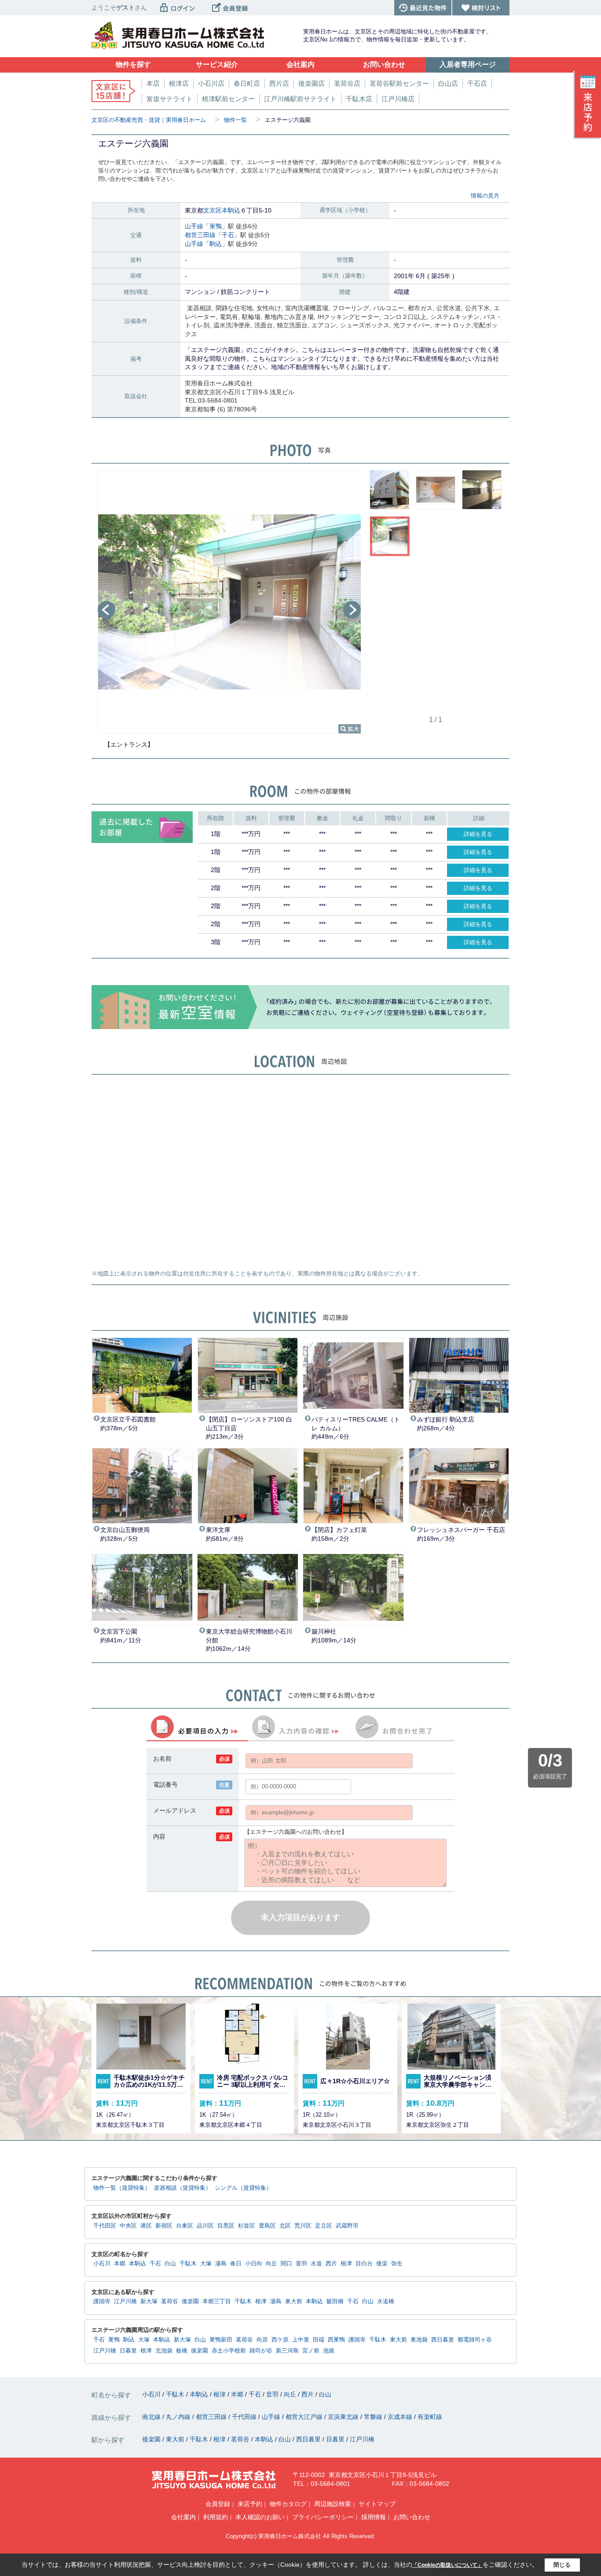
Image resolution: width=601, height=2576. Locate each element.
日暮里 (128, 2351)
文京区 (213, 210)
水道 (316, 2264)
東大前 (294, 2301)
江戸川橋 (125, 2301)
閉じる (562, 2565)
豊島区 (267, 2226)
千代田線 (245, 2417)
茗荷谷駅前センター (399, 83)
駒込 (216, 244)
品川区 (205, 2226)
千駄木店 (359, 99)
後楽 (382, 2264)
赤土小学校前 (229, 2351)
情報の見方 (485, 196)
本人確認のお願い (260, 2517)
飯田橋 (335, 2301)
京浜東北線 (344, 2417)
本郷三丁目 (217, 2301)
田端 (319, 2340)
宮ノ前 (311, 2351)
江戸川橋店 (398, 99)
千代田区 (105, 2226)
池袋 (329, 2351)
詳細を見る (478, 834)
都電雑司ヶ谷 (475, 2340)
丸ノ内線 (179, 2417)
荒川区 (303, 2226)
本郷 (120, 2264)
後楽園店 (311, 83)
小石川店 (211, 83)
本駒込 (231, 210)
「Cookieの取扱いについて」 (447, 2565)
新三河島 (287, 2351)
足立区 (324, 2226)
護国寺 (102, 2301)
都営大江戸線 (305, 2417)
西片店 (279, 83)
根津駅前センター (228, 99)
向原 (262, 2340)
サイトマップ (377, 2504)
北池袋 (164, 2351)
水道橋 (386, 2301)
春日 (236, 2264)
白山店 (448, 83)
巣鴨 (216, 226)
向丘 (271, 2264)
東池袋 (419, 2340)
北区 (285, 2226)
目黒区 (226, 2226)
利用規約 (216, 2517)
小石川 (102, 2264)
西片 (331, 2264)
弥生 (397, 2264)
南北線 (152, 2417)
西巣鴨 (336, 2340)
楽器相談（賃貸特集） (183, 2188)
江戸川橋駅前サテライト (300, 99)
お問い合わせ (412, 2517)
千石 (228, 235)
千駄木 (188, 2264)
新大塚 (149, 2301)
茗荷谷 (170, 2301)
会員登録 (218, 2504)
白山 (170, 2264)
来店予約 (250, 2504)
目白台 (364, 2264)
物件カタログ (288, 2504)
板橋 (182, 2351)
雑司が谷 (261, 2351)
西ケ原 (280, 2340)
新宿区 (164, 2226)
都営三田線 (200, 235)
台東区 (185, 2226)
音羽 (301, 2264)
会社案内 (183, 2517)
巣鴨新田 (221, 2340)
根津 (346, 2264)
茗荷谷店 (347, 83)
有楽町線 (430, 2417)
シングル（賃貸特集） (243, 2188)
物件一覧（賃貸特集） (122, 2188)
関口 (286, 2264)
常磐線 (374, 2417)
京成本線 (401, 2417)
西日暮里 (443, 2340)
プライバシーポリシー (323, 2517)
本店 (153, 83)
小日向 (254, 2264)
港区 (146, 2226)
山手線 (194, 226)
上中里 (301, 2340)
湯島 (221, 2264)
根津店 (179, 83)
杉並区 (247, 2226)
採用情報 (374, 2517)
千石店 (477, 83)
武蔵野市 (347, 2226)
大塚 (206, 2264)
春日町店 (247, 83)
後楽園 (190, 2301)
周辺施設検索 (333, 2504)
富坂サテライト (170, 99)
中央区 (128, 2226)
